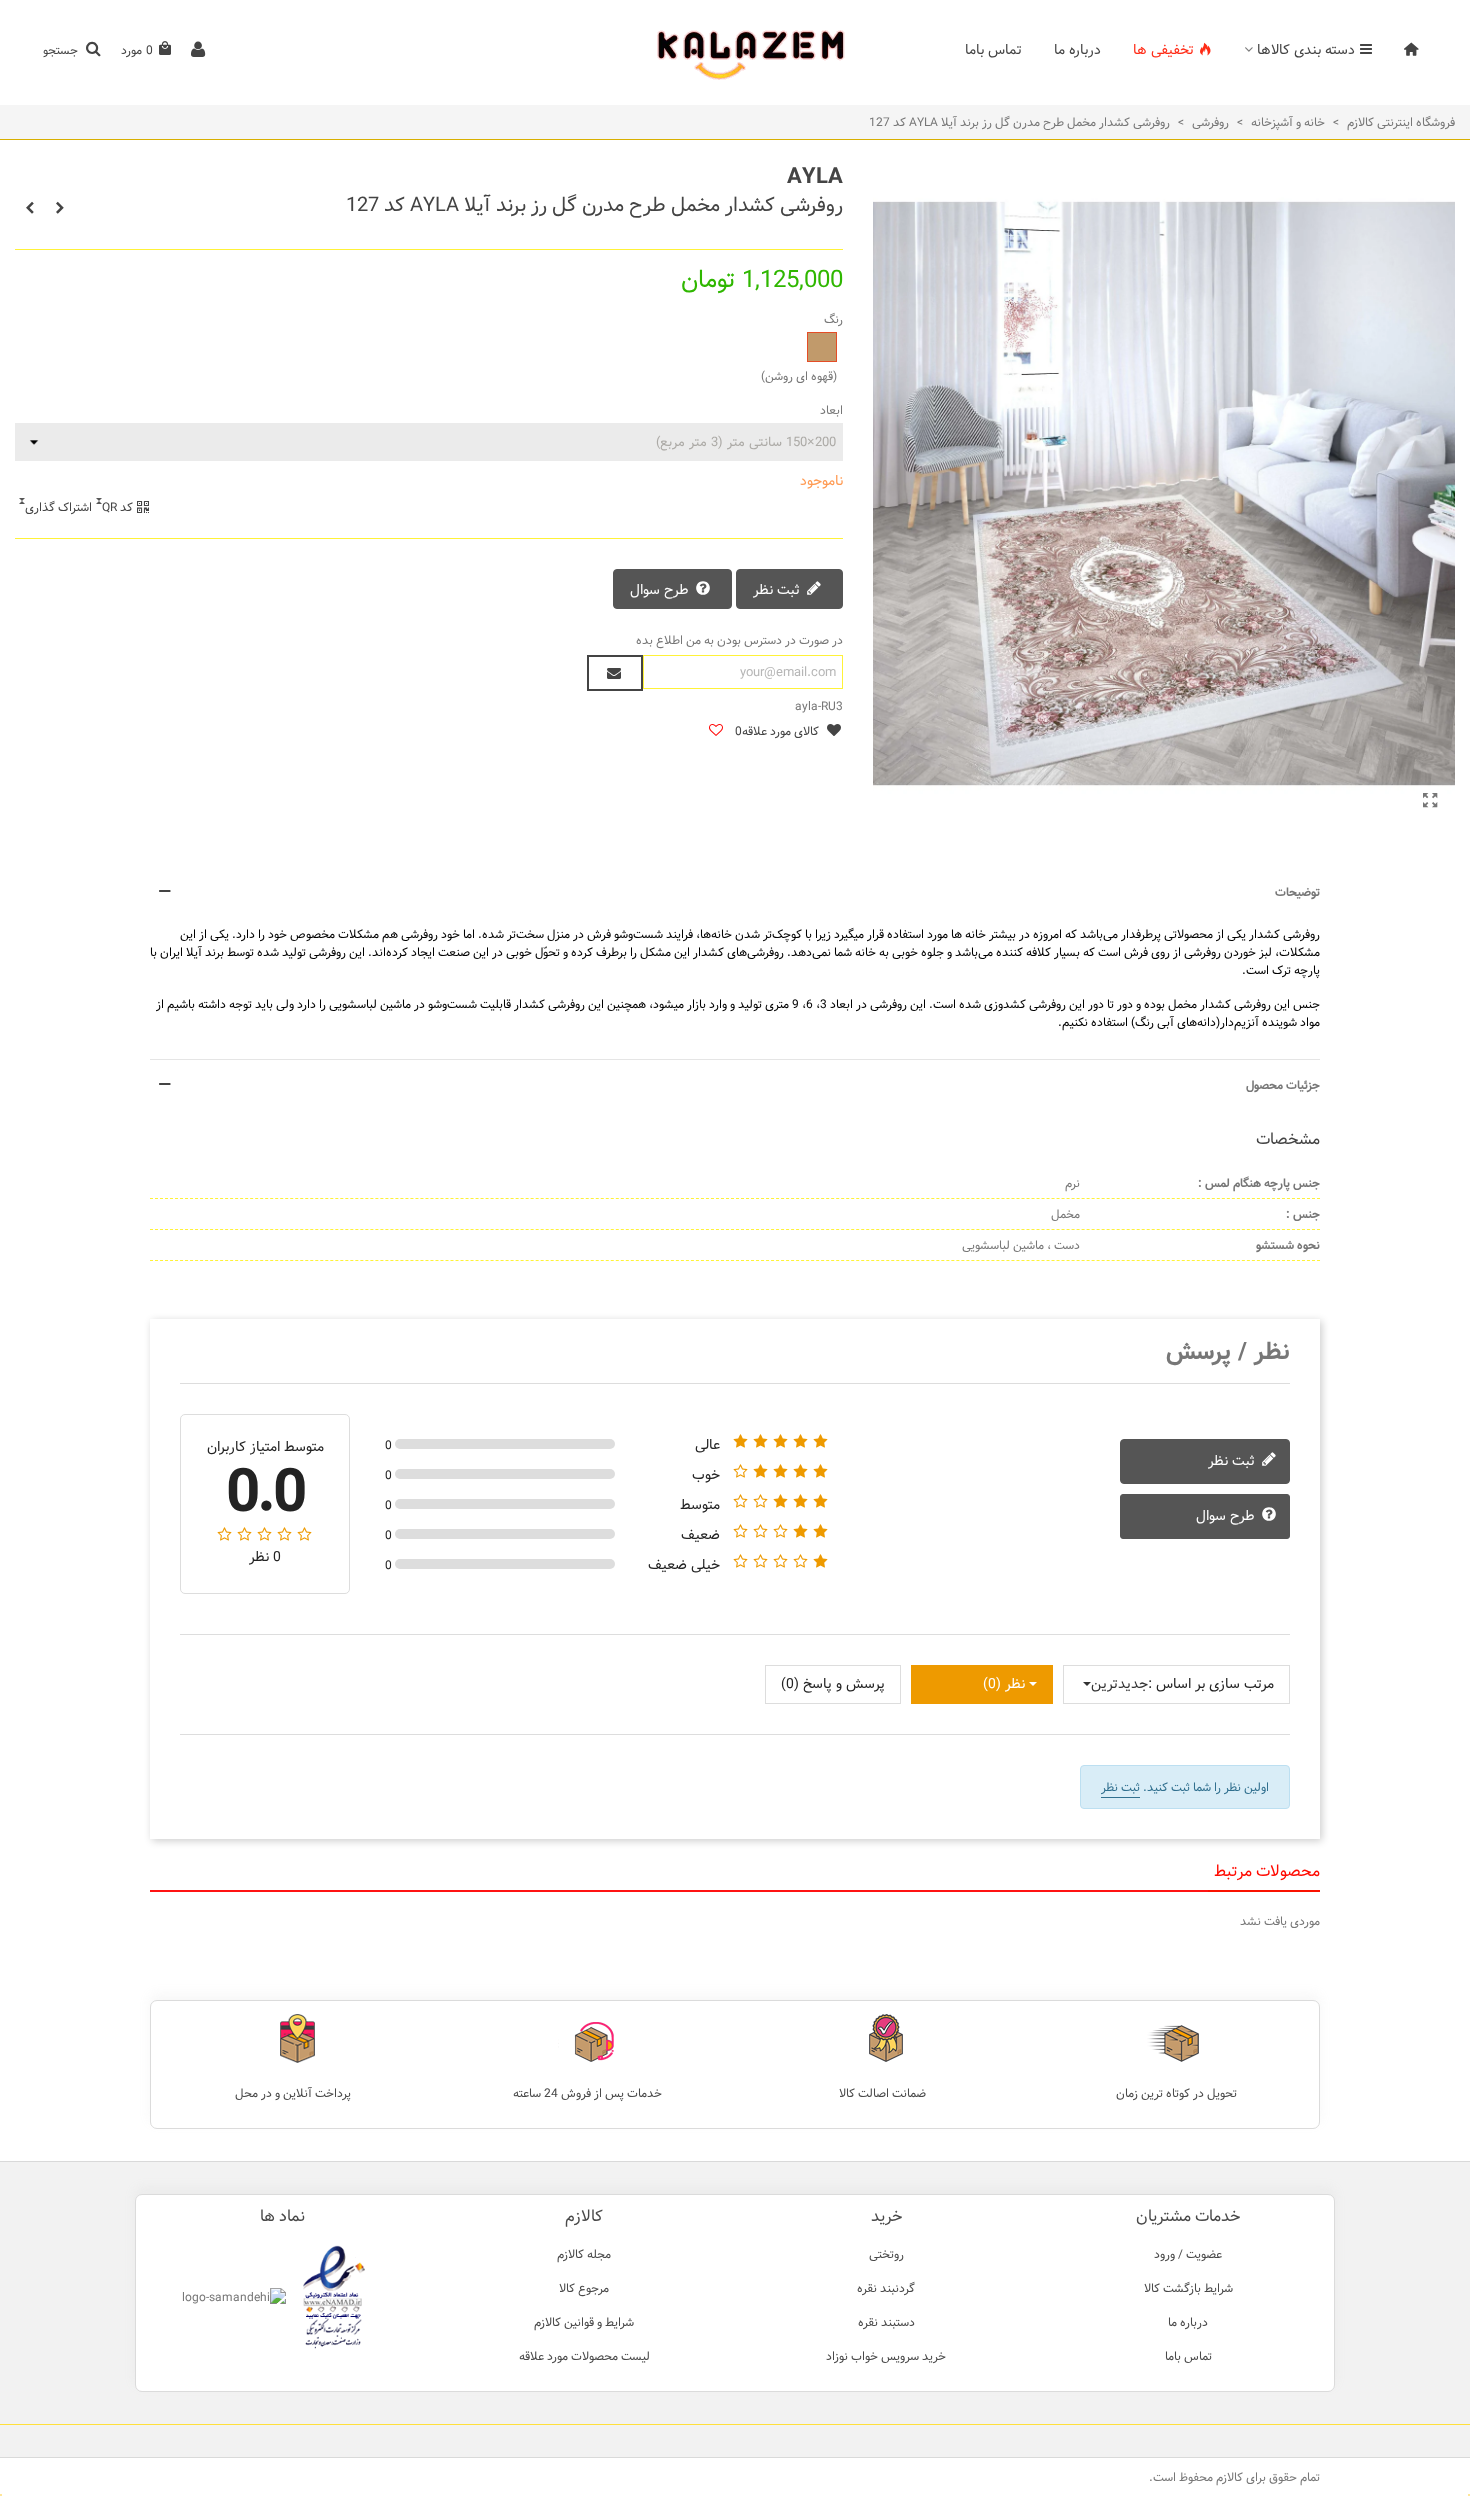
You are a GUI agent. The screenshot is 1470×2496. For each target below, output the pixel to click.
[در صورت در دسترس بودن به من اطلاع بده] (615, 673)
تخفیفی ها (1163, 50)
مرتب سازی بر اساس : (1211, 1684)
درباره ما (1077, 50)
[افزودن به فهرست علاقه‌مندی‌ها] (715, 731)
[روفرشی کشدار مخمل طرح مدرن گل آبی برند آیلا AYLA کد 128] (60, 208)
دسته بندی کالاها (1306, 50)
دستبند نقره (886, 2322)
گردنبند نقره (886, 2288)
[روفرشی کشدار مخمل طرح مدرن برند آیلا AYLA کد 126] (30, 208)
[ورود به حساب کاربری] (198, 50)
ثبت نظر (778, 590)
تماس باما (993, 50)
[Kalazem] (735, 50)
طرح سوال (661, 590)
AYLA (815, 176)
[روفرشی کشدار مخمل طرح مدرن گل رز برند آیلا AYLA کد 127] (1430, 802)
